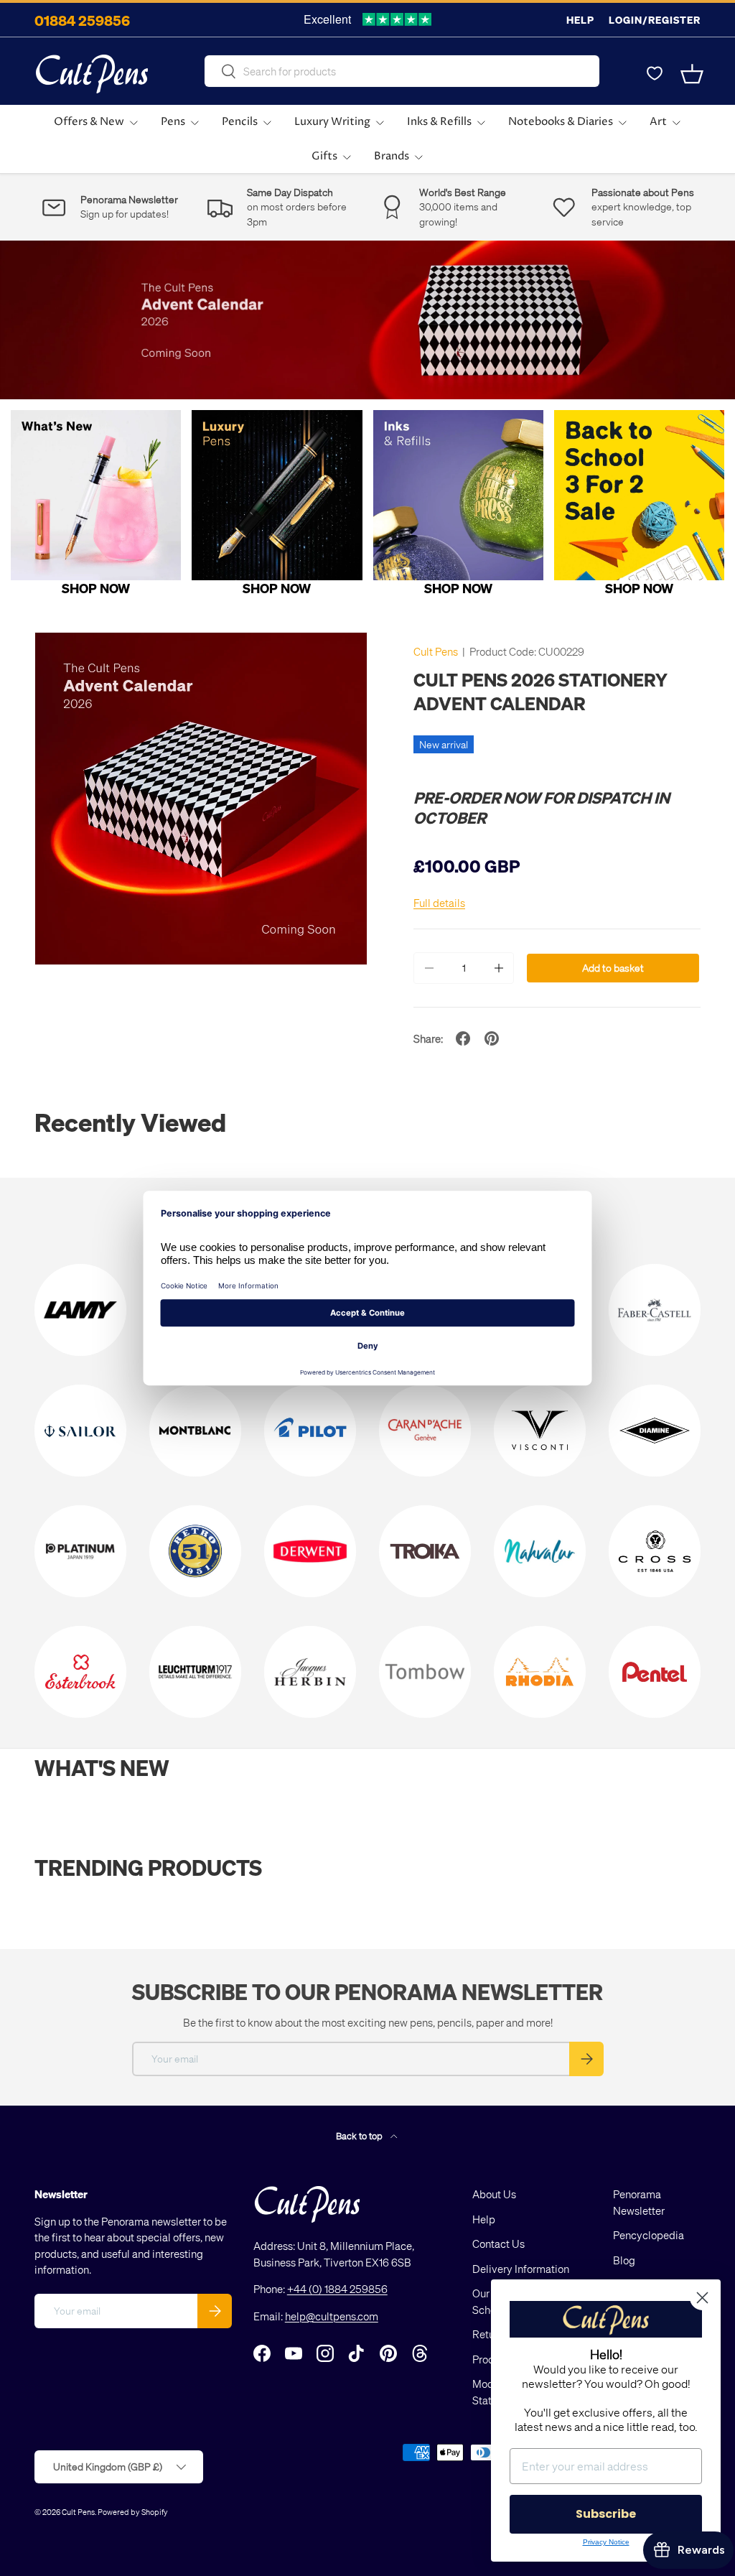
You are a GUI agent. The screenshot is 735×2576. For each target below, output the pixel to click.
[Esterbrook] (80, 1672)
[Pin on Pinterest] (492, 1038)
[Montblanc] (195, 1431)
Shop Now (96, 588)
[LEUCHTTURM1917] (195, 1672)
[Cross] (655, 1551)
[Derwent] (310, 1551)
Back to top (360, 2135)
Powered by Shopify (133, 2512)
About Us (494, 2194)
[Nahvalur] (540, 1551)
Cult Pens (436, 651)
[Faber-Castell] (655, 1310)
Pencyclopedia (649, 2235)
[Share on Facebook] (463, 1038)
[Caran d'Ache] (425, 1431)
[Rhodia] (540, 1672)
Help (580, 20)
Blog (624, 2260)
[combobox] (402, 71)
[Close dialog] (702, 2298)
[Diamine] (655, 1431)
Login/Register (655, 20)
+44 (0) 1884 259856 (337, 2289)
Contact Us (498, 2243)
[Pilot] (310, 1431)
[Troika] (425, 1551)
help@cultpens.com (332, 2316)
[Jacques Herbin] (310, 1672)
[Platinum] (80, 1551)
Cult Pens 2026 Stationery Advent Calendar (540, 691)
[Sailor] (80, 1431)
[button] (692, 74)
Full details (439, 903)
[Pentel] (655, 1672)
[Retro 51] (195, 1551)
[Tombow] (425, 1672)
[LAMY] (80, 1310)
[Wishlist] (655, 74)
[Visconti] (540, 1431)
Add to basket (613, 968)
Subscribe (606, 2514)
